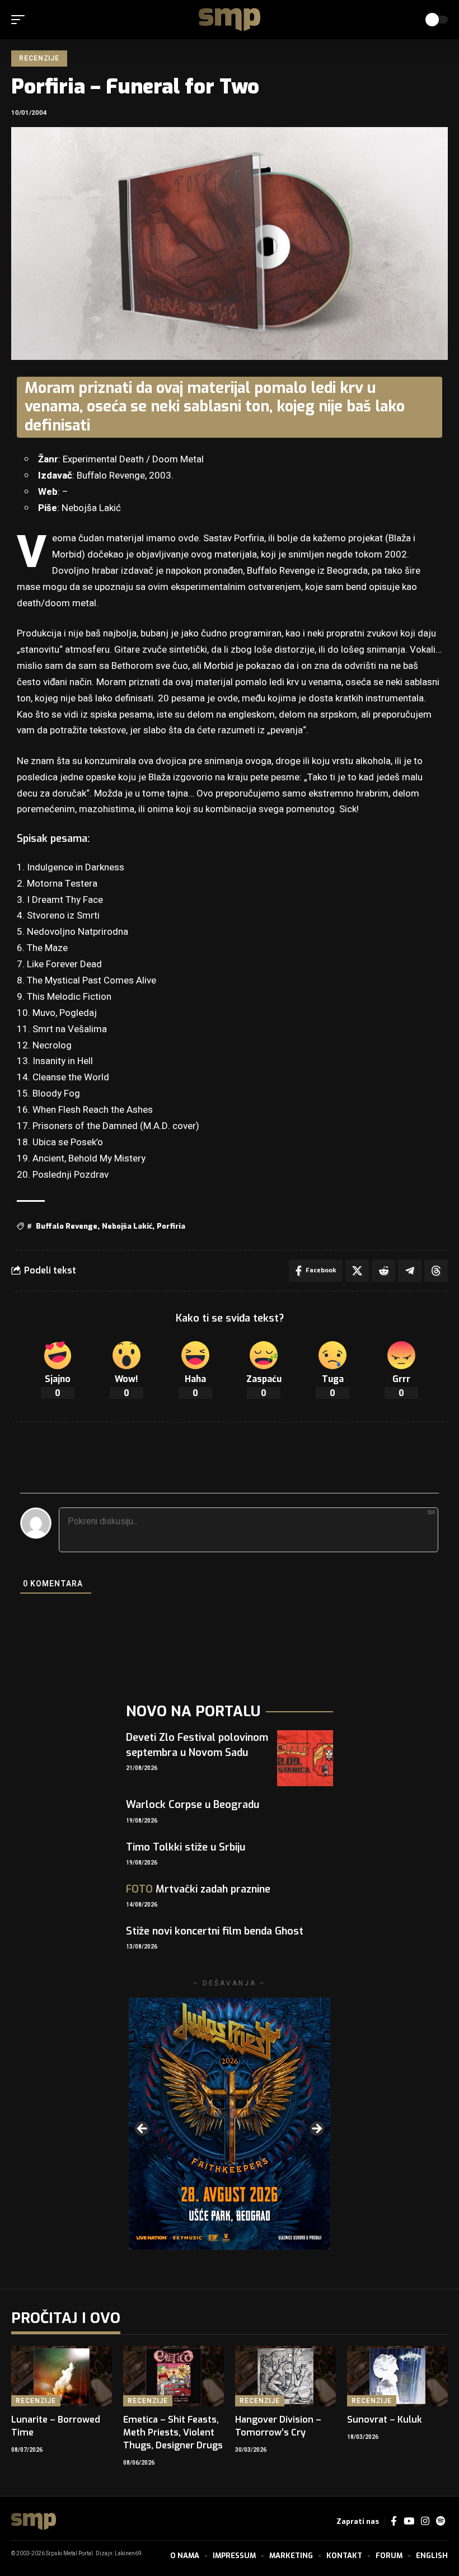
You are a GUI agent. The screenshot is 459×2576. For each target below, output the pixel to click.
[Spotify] (441, 2521)
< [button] (143, 2129)
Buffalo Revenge (67, 1226)
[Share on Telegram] (410, 1271)
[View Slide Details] (230, 2124)
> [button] (316, 2129)
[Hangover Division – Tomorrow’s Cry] (285, 2376)
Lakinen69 (128, 2554)
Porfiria (171, 1226)
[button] (21, 20)
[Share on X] (357, 1271)
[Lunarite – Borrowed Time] (62, 2376)
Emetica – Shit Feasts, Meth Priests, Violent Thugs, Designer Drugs (173, 2432)
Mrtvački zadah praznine (198, 1889)
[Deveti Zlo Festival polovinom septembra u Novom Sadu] (305, 1758)
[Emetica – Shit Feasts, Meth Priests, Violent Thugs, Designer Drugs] (174, 2376)
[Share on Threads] (436, 1271)
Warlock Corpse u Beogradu (193, 1805)
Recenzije (39, 58)
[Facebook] (394, 2521)
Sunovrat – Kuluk (385, 2420)
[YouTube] (409, 2521)
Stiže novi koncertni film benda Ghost (215, 1931)
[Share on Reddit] (383, 1271)
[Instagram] (425, 2521)
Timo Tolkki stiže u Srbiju (186, 1847)
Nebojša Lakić (127, 1226)
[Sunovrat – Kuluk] (397, 2376)
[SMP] (230, 20)
